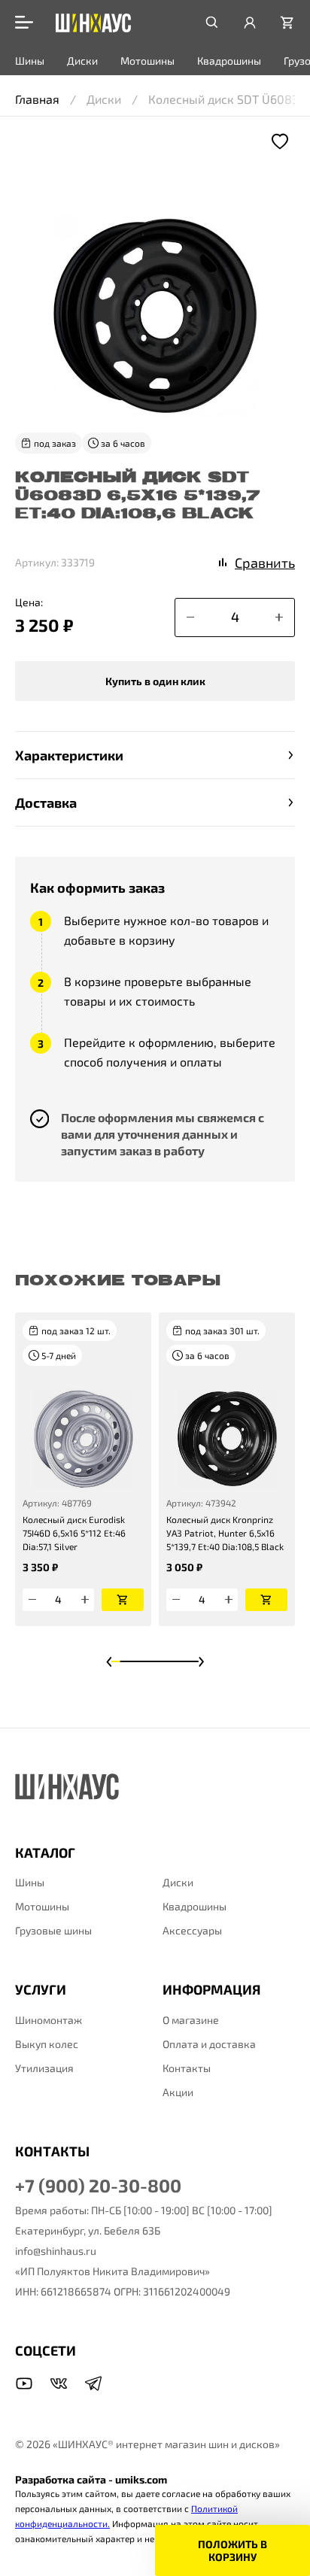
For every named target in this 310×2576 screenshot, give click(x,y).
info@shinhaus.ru (56, 2251)
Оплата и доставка (209, 2044)
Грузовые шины (53, 1930)
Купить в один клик (155, 681)
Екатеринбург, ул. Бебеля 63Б (88, 2230)
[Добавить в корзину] (123, 1600)
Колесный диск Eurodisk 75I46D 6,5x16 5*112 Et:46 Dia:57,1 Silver (74, 1533)
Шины (30, 61)
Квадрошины (229, 61)
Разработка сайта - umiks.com (91, 2479)
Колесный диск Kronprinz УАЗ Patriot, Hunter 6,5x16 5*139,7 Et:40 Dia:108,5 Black (225, 1533)
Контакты (187, 2068)
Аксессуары (192, 1930)
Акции (178, 2092)
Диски (82, 61)
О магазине (191, 2020)
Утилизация (44, 2068)
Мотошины (147, 61)
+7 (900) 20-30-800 (98, 2185)
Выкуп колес (47, 2044)
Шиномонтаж (49, 2020)
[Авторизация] (250, 23)
